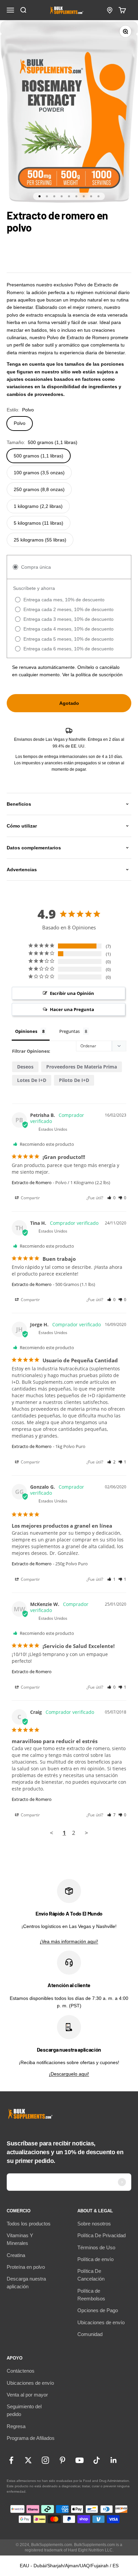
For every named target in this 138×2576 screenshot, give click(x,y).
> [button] (86, 1833)
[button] (111, 1198)
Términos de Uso (96, 2247)
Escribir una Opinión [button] (72, 993)
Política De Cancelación (91, 2275)
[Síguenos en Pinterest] (62, 2460)
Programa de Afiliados (31, 2438)
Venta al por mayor (27, 2395)
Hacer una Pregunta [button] (72, 1009)
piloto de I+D (74, 1080)
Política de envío (95, 2259)
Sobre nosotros (94, 2224)
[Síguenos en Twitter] (28, 2460)
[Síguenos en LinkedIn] (114, 2460)
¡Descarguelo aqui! (69, 2074)
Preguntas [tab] (70, 1031)
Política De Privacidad (101, 2235)
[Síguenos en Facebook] (11, 2460)
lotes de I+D (32, 1080)
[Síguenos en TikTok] (97, 2460)
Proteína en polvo (26, 2267)
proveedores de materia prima (82, 1067)
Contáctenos (21, 2371)
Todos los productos (29, 2224)
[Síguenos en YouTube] (80, 2460)
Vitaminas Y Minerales (20, 2239)
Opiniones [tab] (26, 1031)
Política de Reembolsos (91, 2295)
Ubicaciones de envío (101, 2322)
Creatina (16, 2255)
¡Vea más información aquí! (69, 1941)
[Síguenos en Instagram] (45, 2460)
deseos (25, 1067)
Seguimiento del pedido (24, 2410)
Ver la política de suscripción (92, 675)
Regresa (16, 2426)
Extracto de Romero (32, 1182)
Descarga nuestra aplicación (26, 2283)
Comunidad (90, 2334)
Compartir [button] (30, 1198)
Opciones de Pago (98, 2310)
